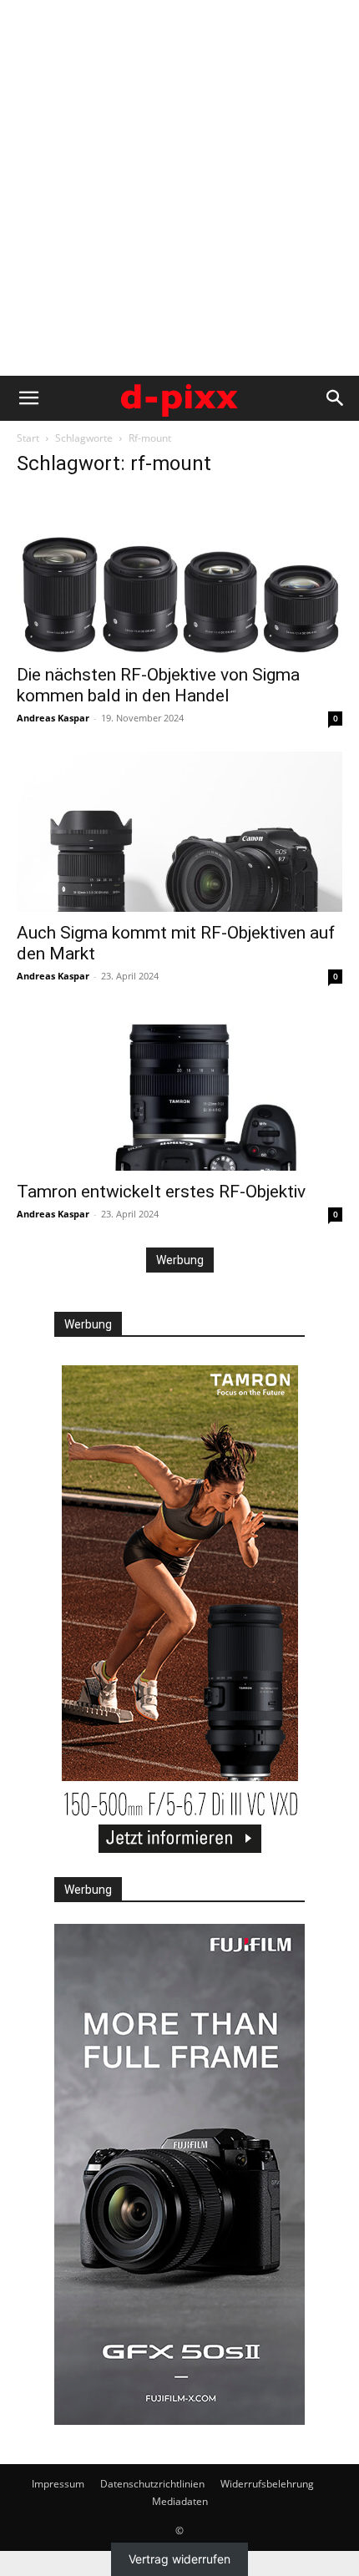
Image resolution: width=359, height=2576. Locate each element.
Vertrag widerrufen (179, 2560)
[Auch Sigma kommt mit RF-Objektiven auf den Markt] (179, 832)
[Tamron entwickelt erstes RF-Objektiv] (179, 1090)
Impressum (58, 2484)
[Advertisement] (179, 188)
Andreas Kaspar (53, 718)
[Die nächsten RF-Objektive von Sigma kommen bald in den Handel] (179, 573)
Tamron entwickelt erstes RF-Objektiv (161, 1192)
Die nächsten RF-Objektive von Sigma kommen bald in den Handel (158, 685)
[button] (28, 398)
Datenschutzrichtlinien (152, 2484)
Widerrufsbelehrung (267, 2484)
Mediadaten (180, 2501)
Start (28, 438)
